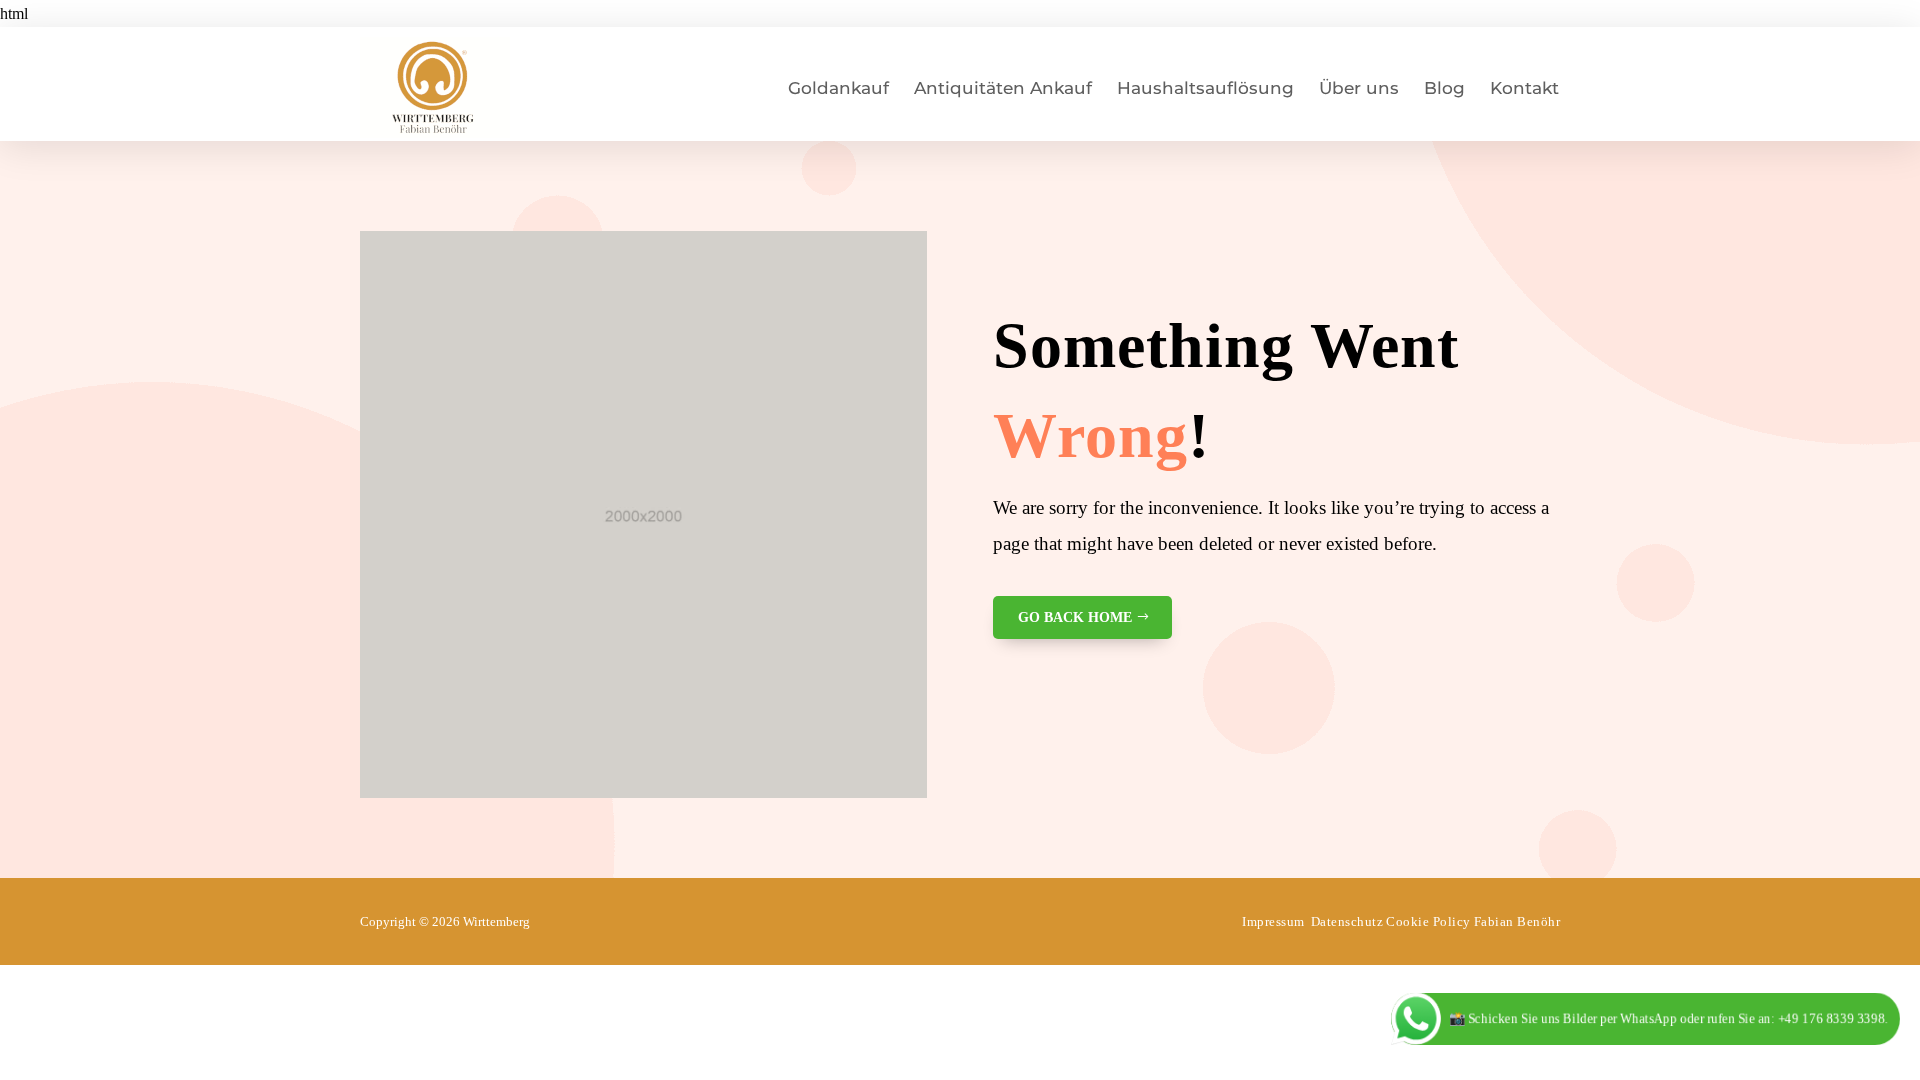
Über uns (1359, 88)
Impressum (1273, 921)
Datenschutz (1347, 921)
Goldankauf (838, 88)
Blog (1444, 88)
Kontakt (1524, 88)
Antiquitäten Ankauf (1003, 88)
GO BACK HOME (1075, 617)
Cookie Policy (1428, 921)
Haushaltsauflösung (1205, 88)
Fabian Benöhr (1517, 921)
